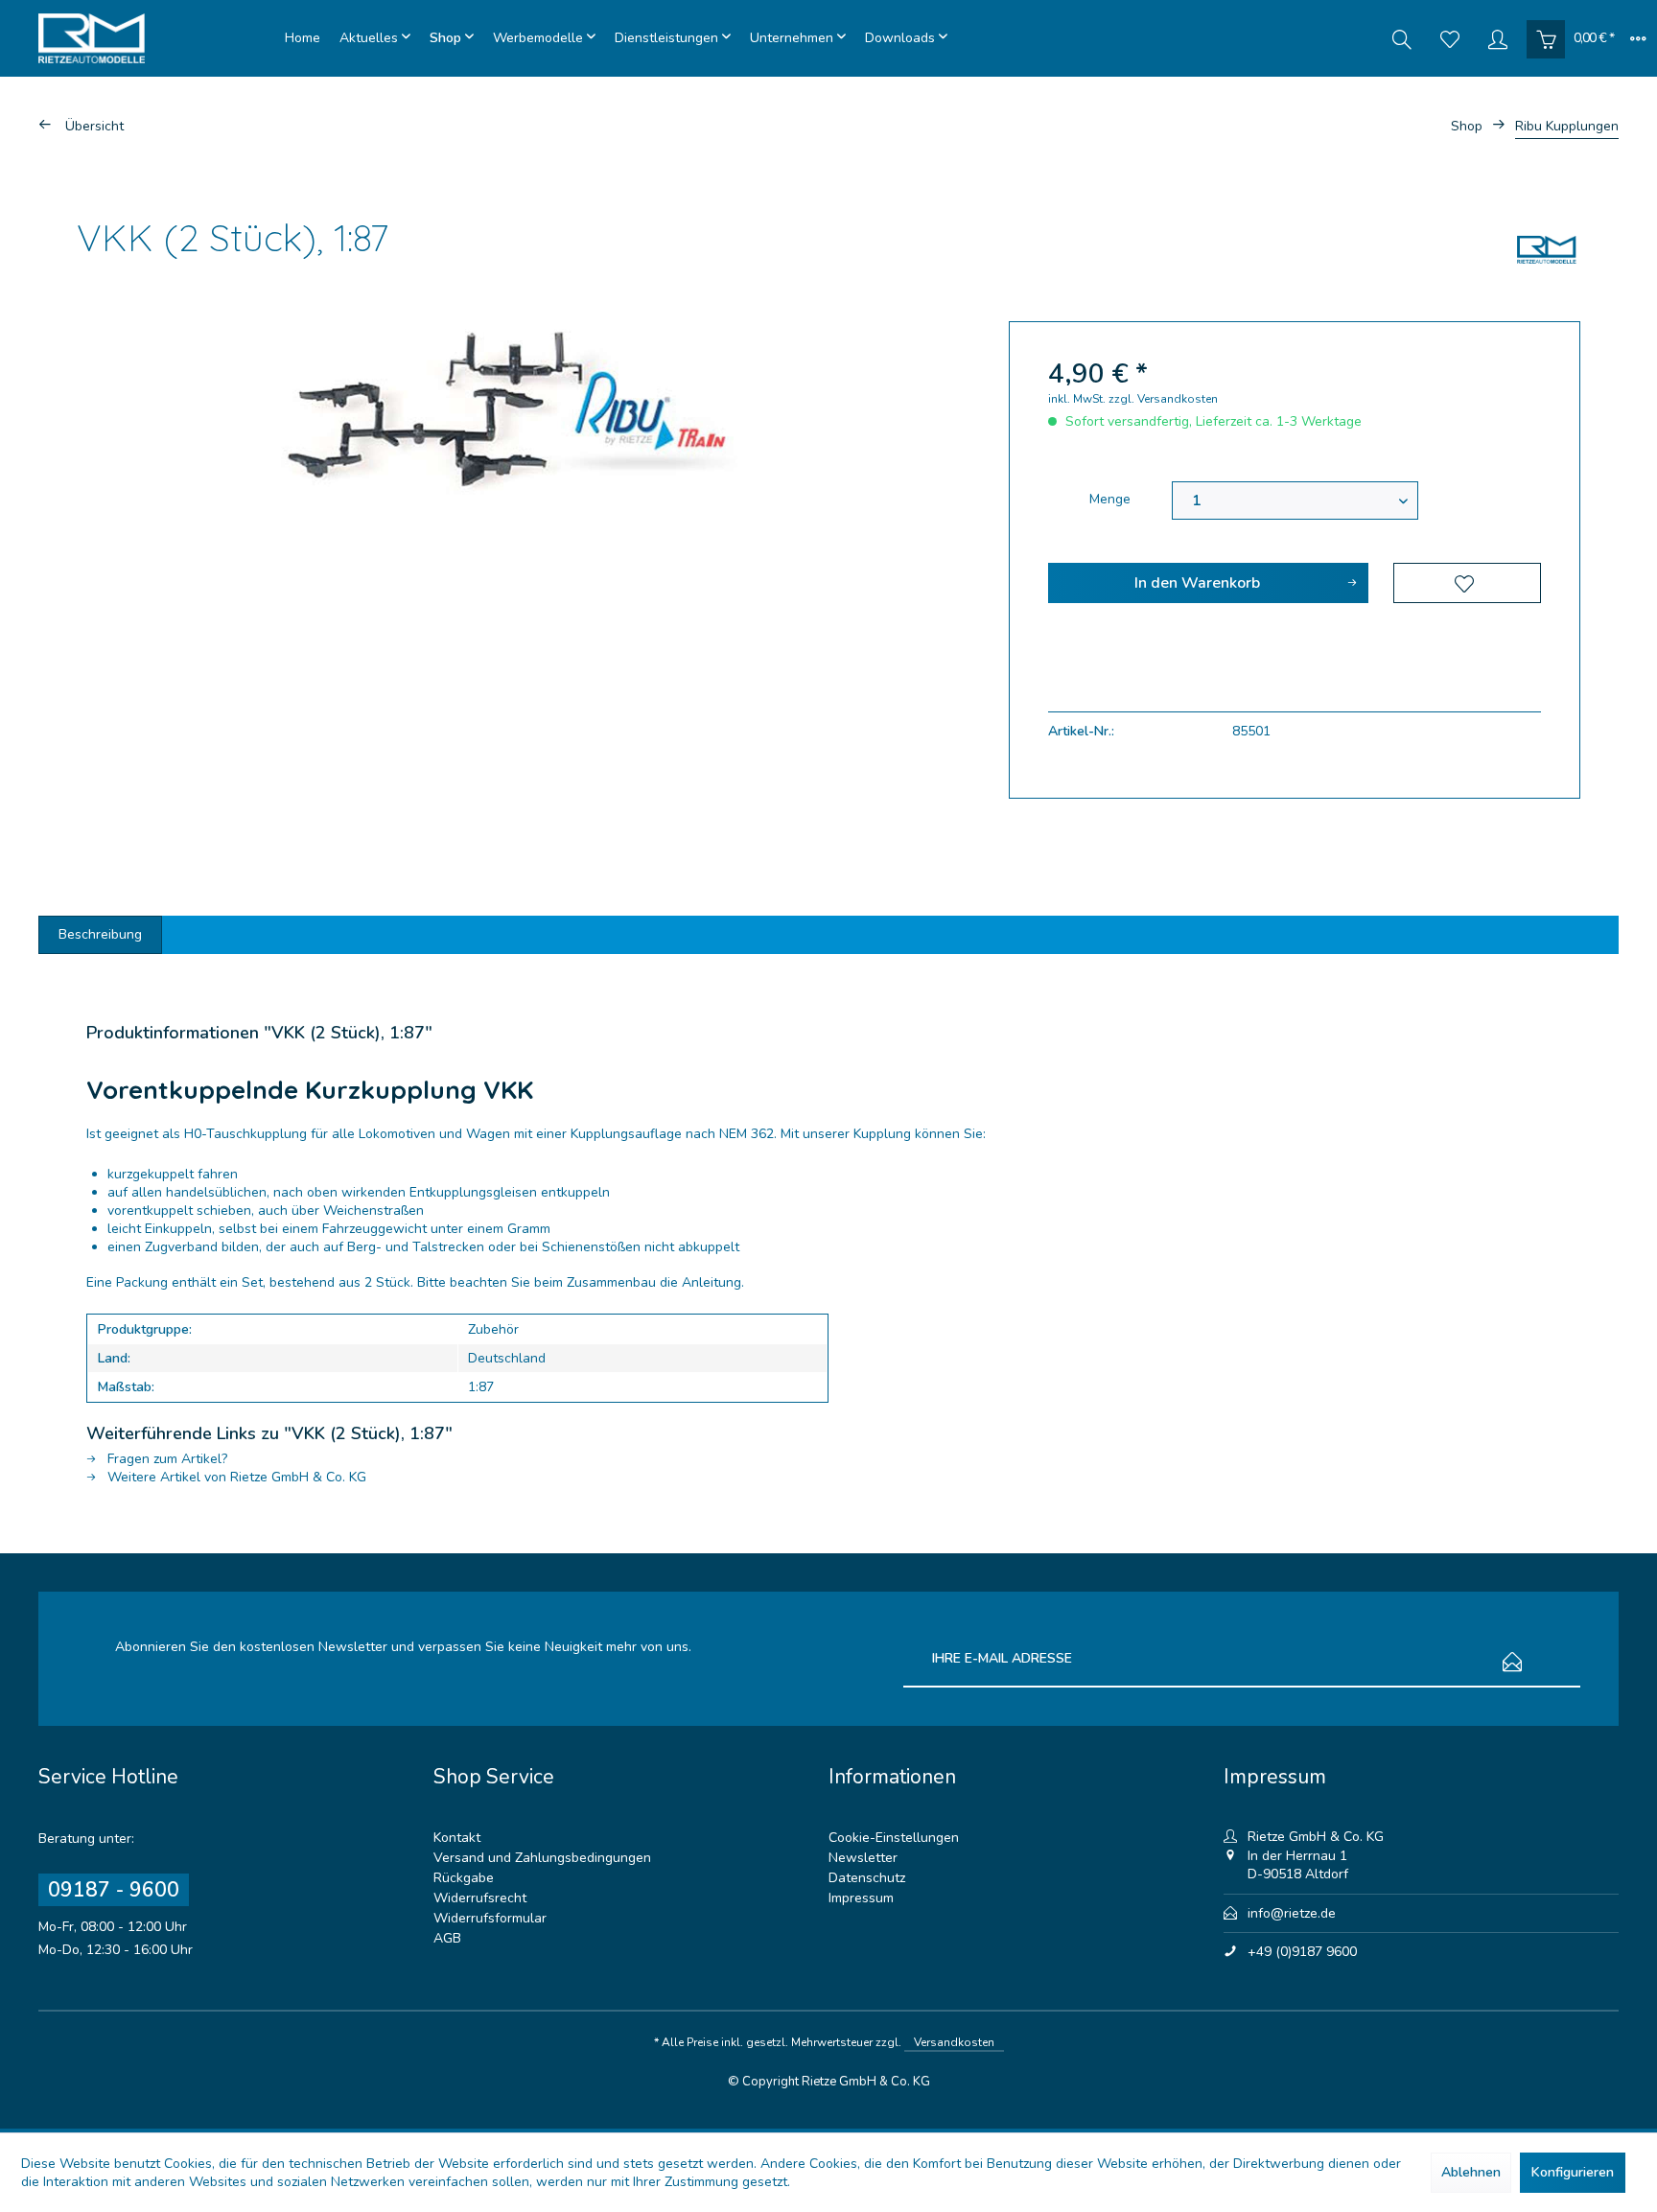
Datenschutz (867, 1878)
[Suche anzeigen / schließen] (1402, 38)
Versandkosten (954, 2042)
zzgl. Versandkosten (1163, 399)
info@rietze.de (1292, 1913)
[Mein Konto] (1498, 38)
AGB (447, 1938)
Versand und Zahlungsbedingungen (542, 1858)
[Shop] (452, 38)
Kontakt (457, 1838)
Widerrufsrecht (480, 1898)
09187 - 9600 (114, 1890)
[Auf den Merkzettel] (1467, 583)
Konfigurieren (1573, 2172)
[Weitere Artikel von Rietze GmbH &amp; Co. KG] (1547, 249)
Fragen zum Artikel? (165, 1459)
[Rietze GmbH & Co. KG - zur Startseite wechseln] (157, 38)
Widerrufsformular (490, 1918)
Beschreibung (100, 934)
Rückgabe (464, 1878)
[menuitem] (303, 38)
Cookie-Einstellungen (894, 1838)
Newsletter (863, 1858)
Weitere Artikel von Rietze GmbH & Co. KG (235, 1477)
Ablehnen (1471, 2172)
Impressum (861, 1898)
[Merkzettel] (1450, 38)
